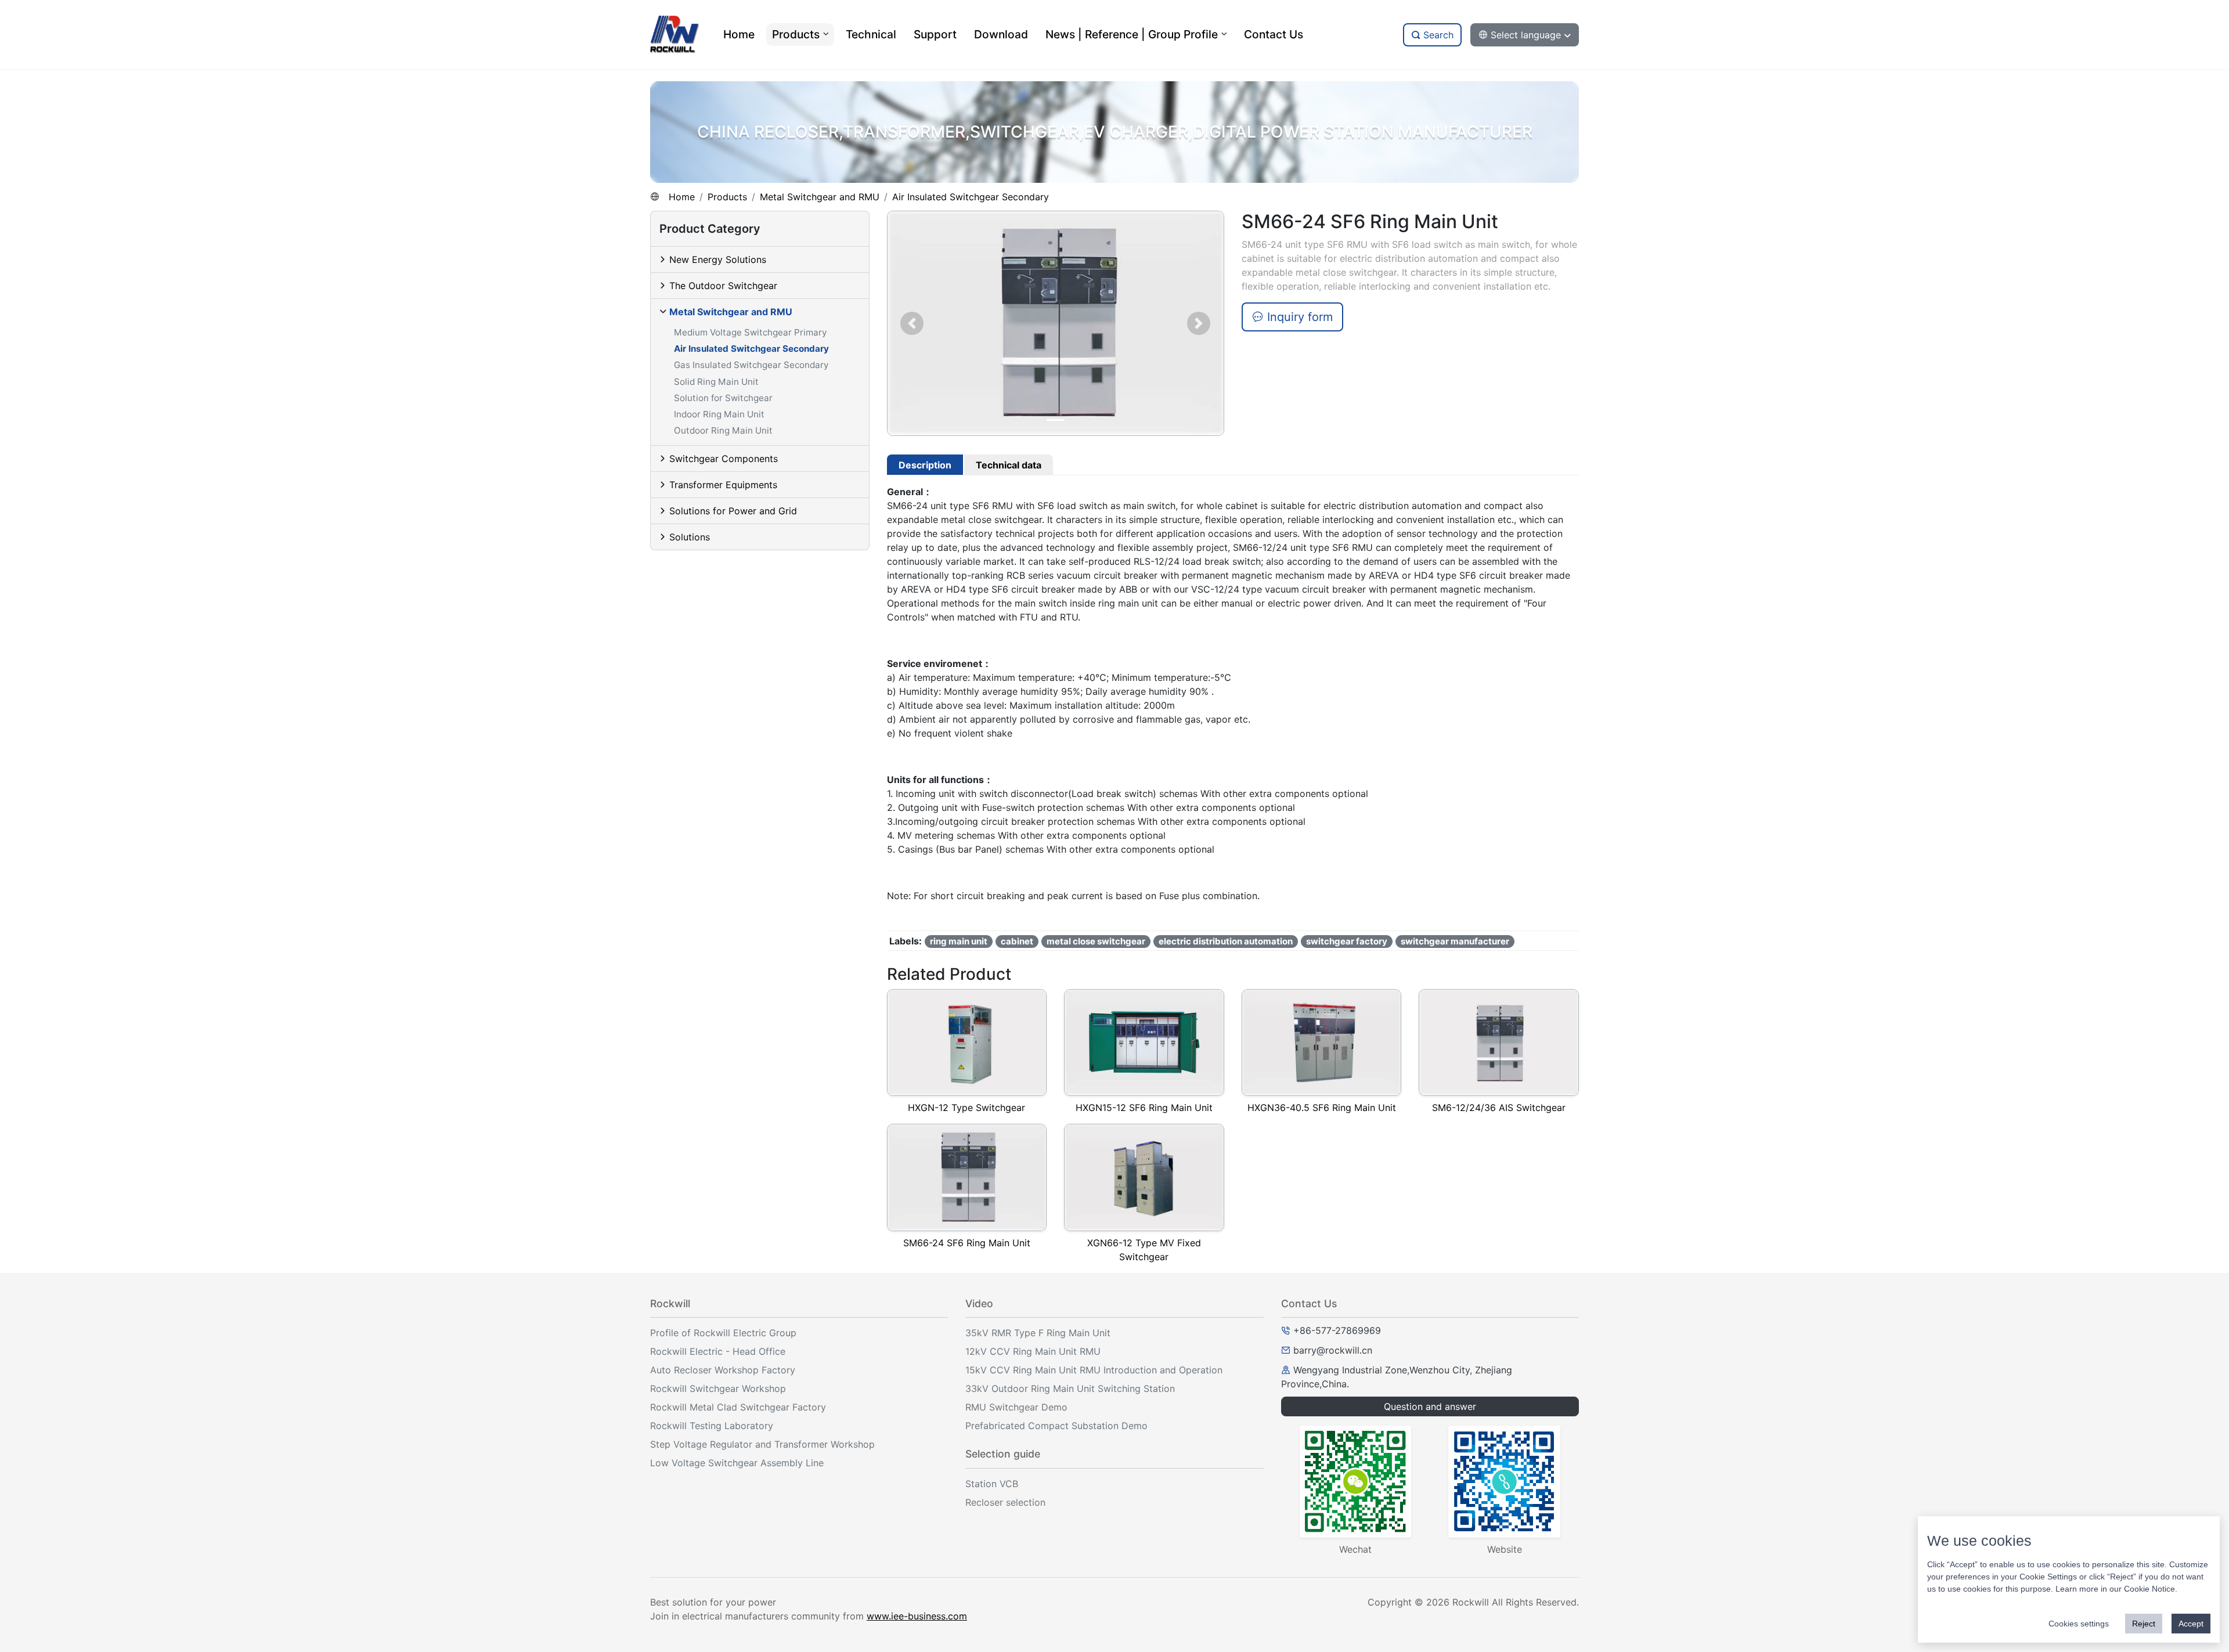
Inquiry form (1298, 317)
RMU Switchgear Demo (1016, 1407)
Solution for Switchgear (723, 398)
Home (682, 197)
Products (727, 197)
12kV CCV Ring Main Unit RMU (1033, 1351)
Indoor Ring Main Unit (719, 414)
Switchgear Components (724, 459)
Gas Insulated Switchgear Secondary (751, 365)
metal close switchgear (1096, 941)
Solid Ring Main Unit (716, 382)
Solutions (690, 537)
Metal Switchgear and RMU (820, 197)
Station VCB (992, 1484)
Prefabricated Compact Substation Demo (1056, 1426)
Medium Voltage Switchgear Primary (750, 332)
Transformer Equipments (723, 485)
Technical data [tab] (1009, 465)
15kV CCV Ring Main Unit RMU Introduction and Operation (1094, 1370)
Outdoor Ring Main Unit (723, 430)
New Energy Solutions (718, 259)
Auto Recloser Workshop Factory (723, 1370)
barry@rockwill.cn (1333, 1350)
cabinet (1017, 941)
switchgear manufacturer (1455, 941)
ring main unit (959, 941)
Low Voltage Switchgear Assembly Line (737, 1463)
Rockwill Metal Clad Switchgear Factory (738, 1407)
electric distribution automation (1226, 941)
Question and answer (1430, 1406)
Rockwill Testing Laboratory (712, 1426)
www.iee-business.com (917, 1616)
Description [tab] (925, 465)
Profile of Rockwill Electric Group (723, 1333)
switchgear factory (1347, 941)
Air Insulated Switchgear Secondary (971, 197)
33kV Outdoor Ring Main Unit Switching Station (1070, 1388)
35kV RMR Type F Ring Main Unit (1038, 1333)
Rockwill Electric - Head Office (718, 1351)
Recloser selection (1005, 1502)
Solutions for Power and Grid (733, 511)
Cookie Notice (2149, 1589)
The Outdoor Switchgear (723, 286)
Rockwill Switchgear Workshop (718, 1388)
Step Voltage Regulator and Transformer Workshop (762, 1444)
